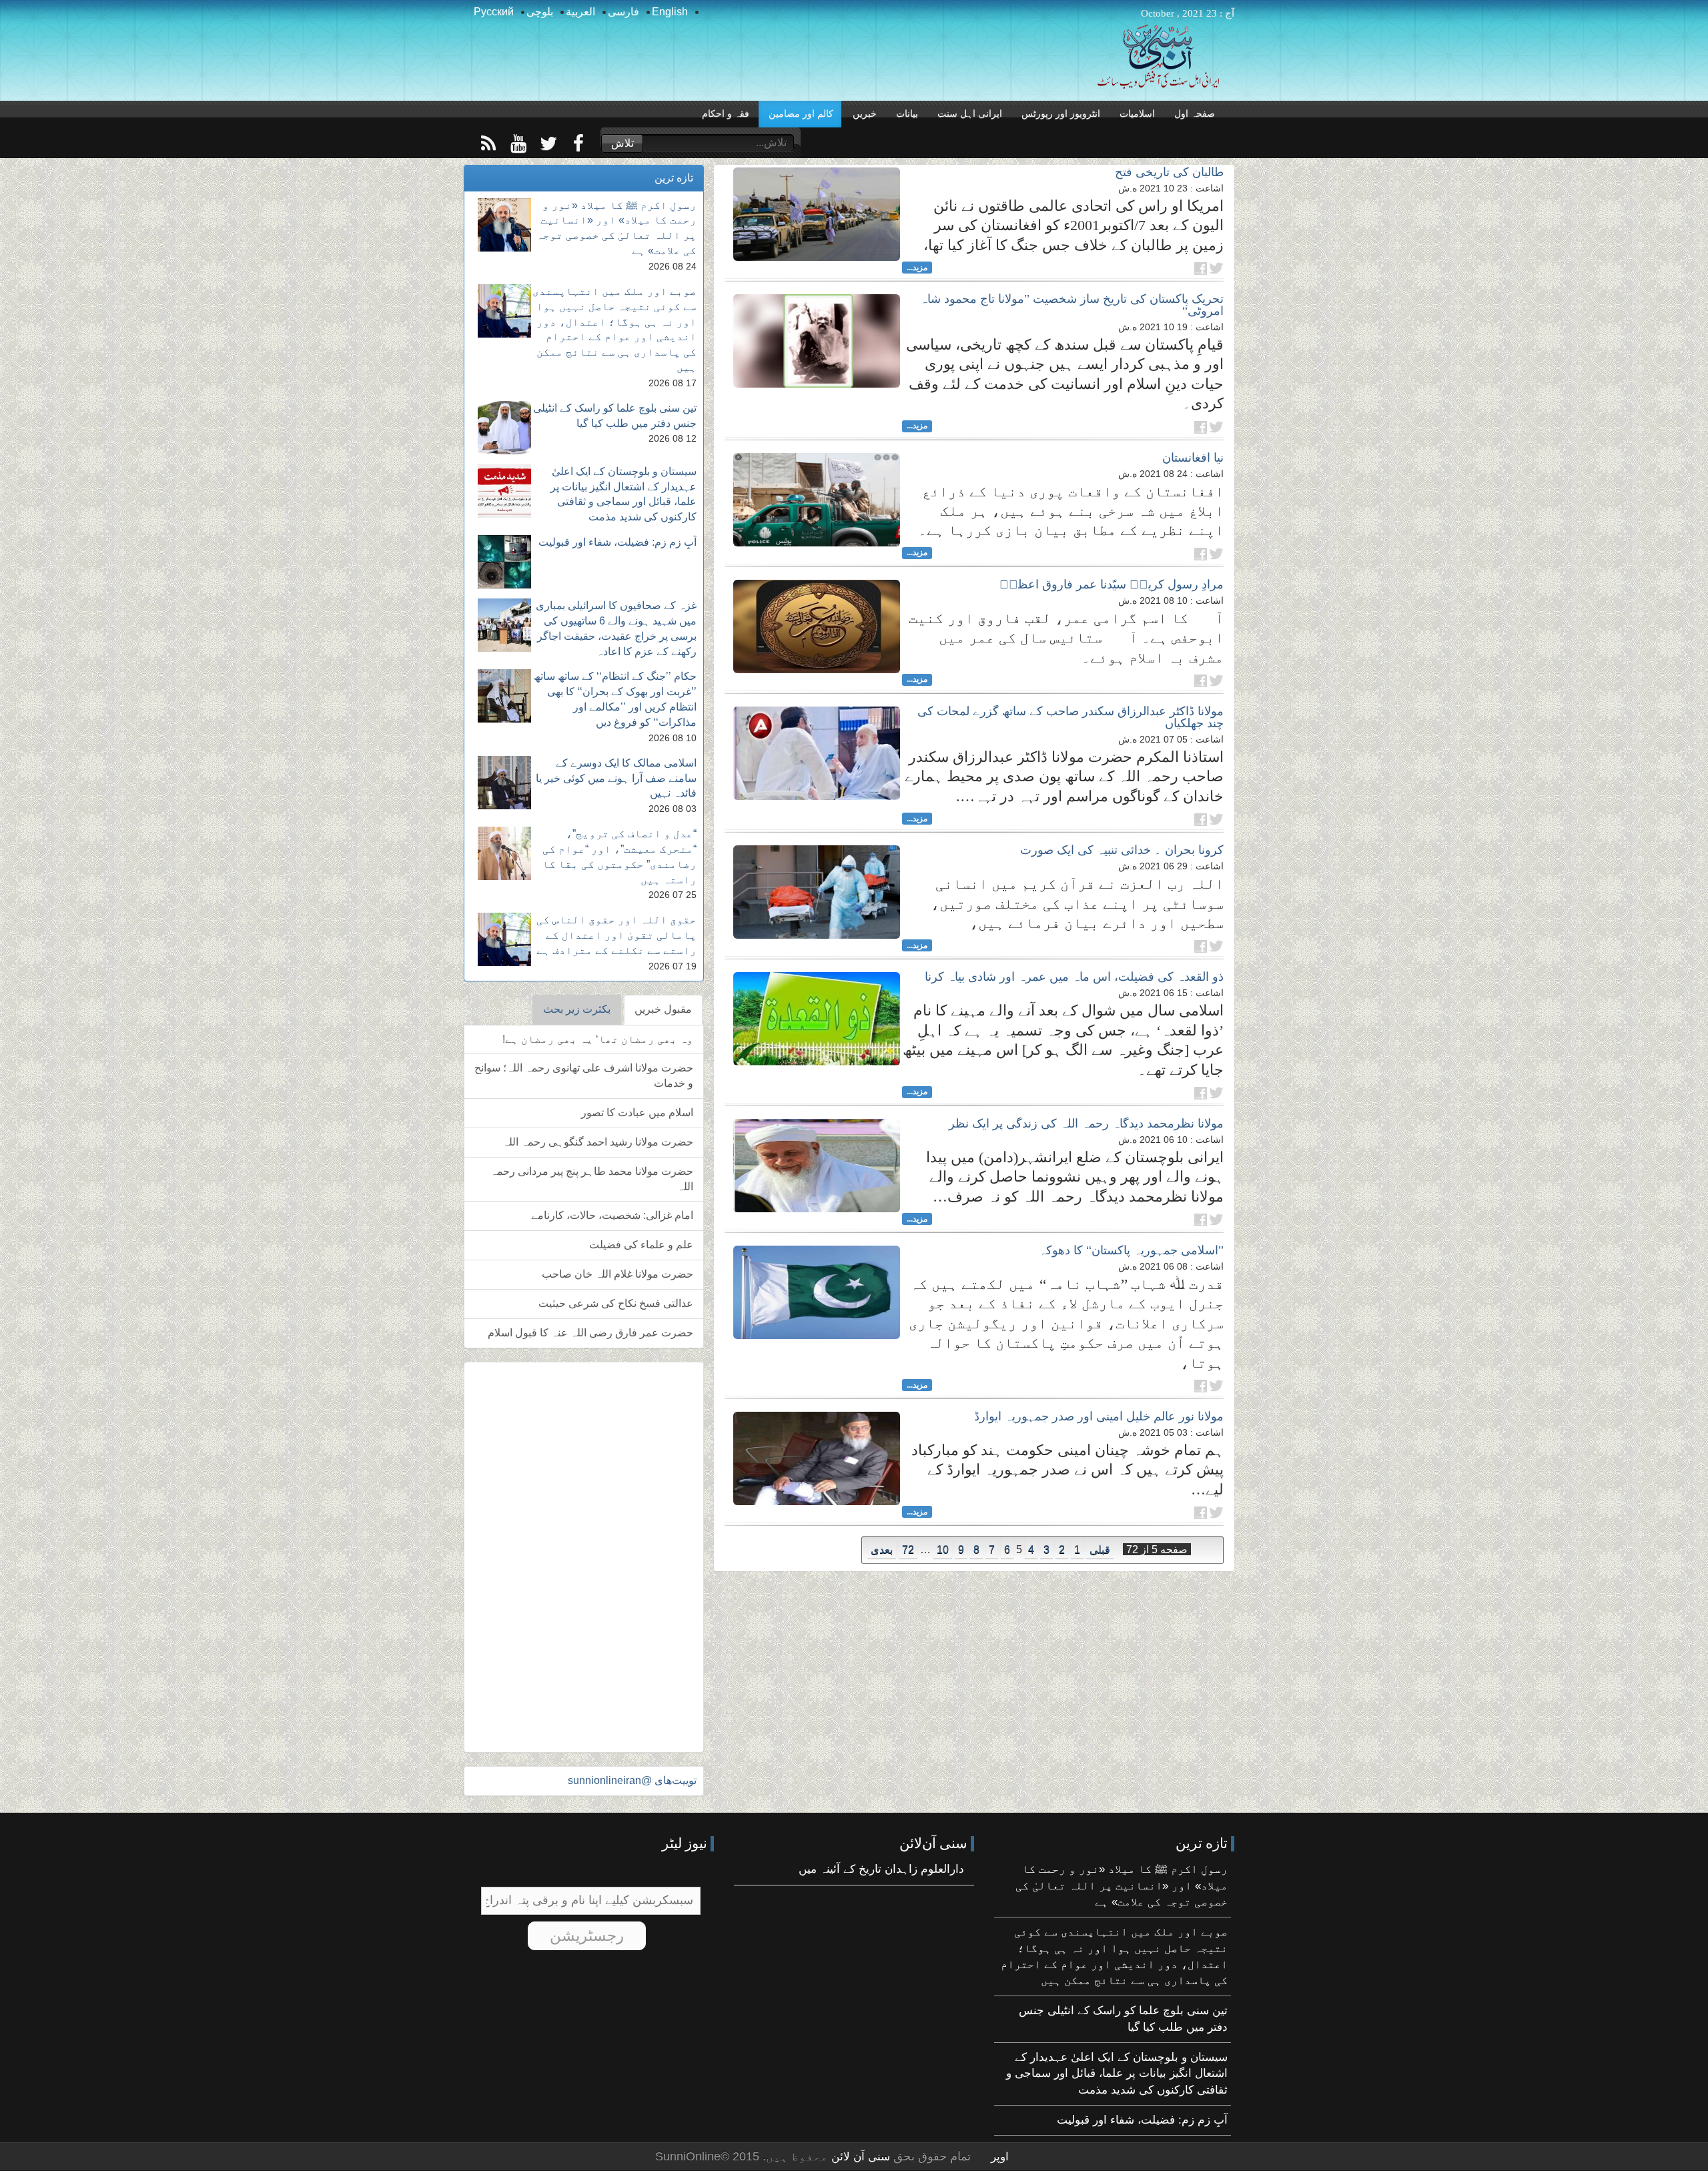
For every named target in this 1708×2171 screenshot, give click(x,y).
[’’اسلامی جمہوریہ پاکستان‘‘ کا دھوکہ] (817, 1292)
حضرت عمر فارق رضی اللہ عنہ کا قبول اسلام (590, 1333)
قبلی (1100, 1550)
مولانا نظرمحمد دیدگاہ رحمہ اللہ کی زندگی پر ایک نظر (1086, 1124)
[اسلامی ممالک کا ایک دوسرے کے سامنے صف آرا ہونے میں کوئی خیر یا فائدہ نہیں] (504, 783)
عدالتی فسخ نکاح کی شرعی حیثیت (616, 1303)
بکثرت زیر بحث (577, 1009)
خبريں (865, 114)
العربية (580, 12)
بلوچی (540, 12)
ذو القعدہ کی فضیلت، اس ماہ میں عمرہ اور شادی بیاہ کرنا (1074, 977)
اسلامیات (1137, 114)
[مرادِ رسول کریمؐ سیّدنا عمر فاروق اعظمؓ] (817, 626)
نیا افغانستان (1193, 458)
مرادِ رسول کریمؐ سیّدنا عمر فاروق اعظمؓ (1112, 584)
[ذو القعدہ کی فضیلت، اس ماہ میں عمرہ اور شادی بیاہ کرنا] (817, 1019)
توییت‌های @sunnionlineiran (632, 1780)
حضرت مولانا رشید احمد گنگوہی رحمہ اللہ (598, 1142)
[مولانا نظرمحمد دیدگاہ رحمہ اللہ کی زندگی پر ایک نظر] (817, 1166)
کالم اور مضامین (801, 114)
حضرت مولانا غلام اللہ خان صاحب (617, 1274)
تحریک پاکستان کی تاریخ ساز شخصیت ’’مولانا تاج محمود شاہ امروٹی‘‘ (1072, 305)
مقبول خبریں (663, 1009)
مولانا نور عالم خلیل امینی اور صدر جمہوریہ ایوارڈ (1099, 1416)
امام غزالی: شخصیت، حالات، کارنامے (612, 1215)
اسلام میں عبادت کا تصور (637, 1113)
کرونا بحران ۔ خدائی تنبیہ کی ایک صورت (1122, 850)
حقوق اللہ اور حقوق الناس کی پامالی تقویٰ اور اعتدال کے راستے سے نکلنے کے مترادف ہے (616, 935)
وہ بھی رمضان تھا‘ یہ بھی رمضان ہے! (598, 1039)
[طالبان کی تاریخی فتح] (817, 214)
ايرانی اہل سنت (970, 114)
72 (908, 1550)
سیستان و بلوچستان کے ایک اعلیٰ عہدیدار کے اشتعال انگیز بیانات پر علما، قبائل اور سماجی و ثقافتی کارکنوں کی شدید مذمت (1117, 2074)
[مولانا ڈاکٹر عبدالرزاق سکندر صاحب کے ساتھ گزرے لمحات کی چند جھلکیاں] (817, 753)
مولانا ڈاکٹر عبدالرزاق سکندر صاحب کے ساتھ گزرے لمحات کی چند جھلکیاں (1071, 717)
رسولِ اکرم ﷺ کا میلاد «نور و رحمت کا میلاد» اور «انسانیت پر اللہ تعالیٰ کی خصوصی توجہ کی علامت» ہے (1122, 1885)
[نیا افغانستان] (817, 500)
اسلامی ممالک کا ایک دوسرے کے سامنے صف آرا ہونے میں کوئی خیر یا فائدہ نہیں (616, 778)
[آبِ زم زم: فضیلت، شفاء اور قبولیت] (504, 562)
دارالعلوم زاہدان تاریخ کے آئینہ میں (881, 1869)
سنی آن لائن (859, 2157)
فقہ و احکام (726, 114)
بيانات (907, 114)
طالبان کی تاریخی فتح (1169, 172)
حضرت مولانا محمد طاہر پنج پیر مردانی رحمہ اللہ (592, 1179)
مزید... (917, 268)
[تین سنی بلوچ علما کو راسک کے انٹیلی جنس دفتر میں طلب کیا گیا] (504, 428)
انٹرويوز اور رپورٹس (1061, 114)
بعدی (882, 1550)
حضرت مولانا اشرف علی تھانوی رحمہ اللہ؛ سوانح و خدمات (584, 1075)
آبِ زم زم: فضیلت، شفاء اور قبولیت (617, 542)
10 (943, 1550)
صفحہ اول (1195, 114)
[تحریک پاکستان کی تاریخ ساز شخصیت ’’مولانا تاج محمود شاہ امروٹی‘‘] (817, 341)
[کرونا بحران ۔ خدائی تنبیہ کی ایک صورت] (817, 892)
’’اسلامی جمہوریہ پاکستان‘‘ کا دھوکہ (1131, 1250)
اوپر (1000, 2157)
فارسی (623, 12)
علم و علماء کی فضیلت (641, 1245)
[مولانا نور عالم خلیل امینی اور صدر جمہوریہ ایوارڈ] (817, 1458)
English (670, 12)
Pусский (494, 12)
